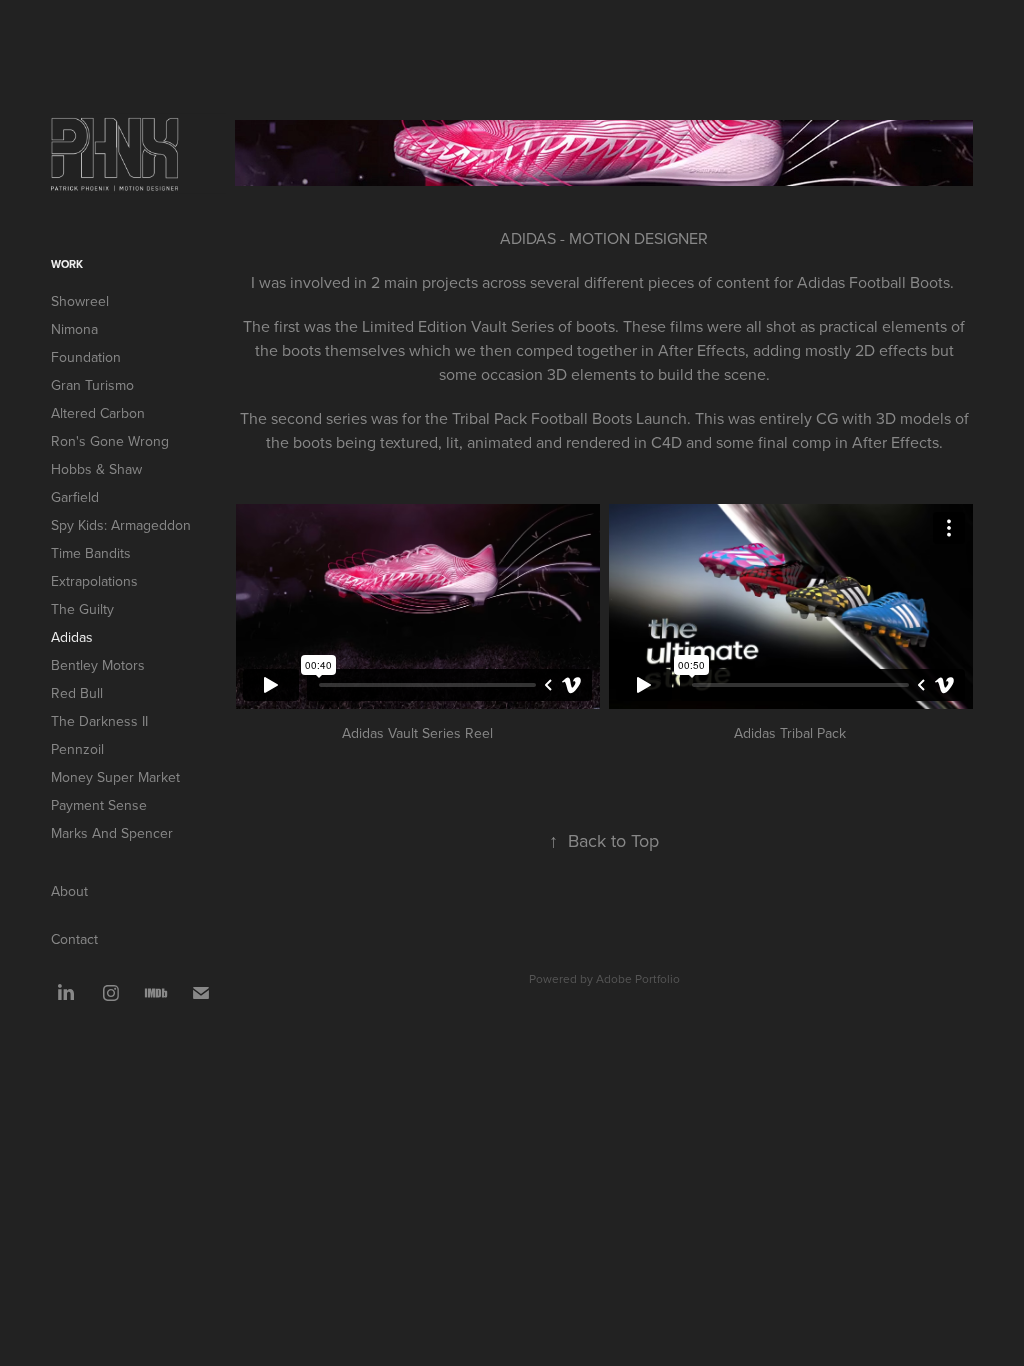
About (69, 891)
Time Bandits (91, 553)
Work (67, 264)
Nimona (74, 329)
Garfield (75, 497)
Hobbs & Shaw (96, 469)
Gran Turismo (92, 385)
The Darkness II (99, 721)
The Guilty (82, 609)
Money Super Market (115, 777)
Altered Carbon (98, 413)
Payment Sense (99, 805)
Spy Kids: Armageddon (121, 525)
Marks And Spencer (112, 833)
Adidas (72, 637)
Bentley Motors (98, 665)
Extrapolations (94, 581)
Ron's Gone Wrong (110, 441)
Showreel (80, 301)
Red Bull (77, 693)
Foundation (86, 357)
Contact (74, 939)
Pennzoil (77, 749)
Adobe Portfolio (638, 978)
